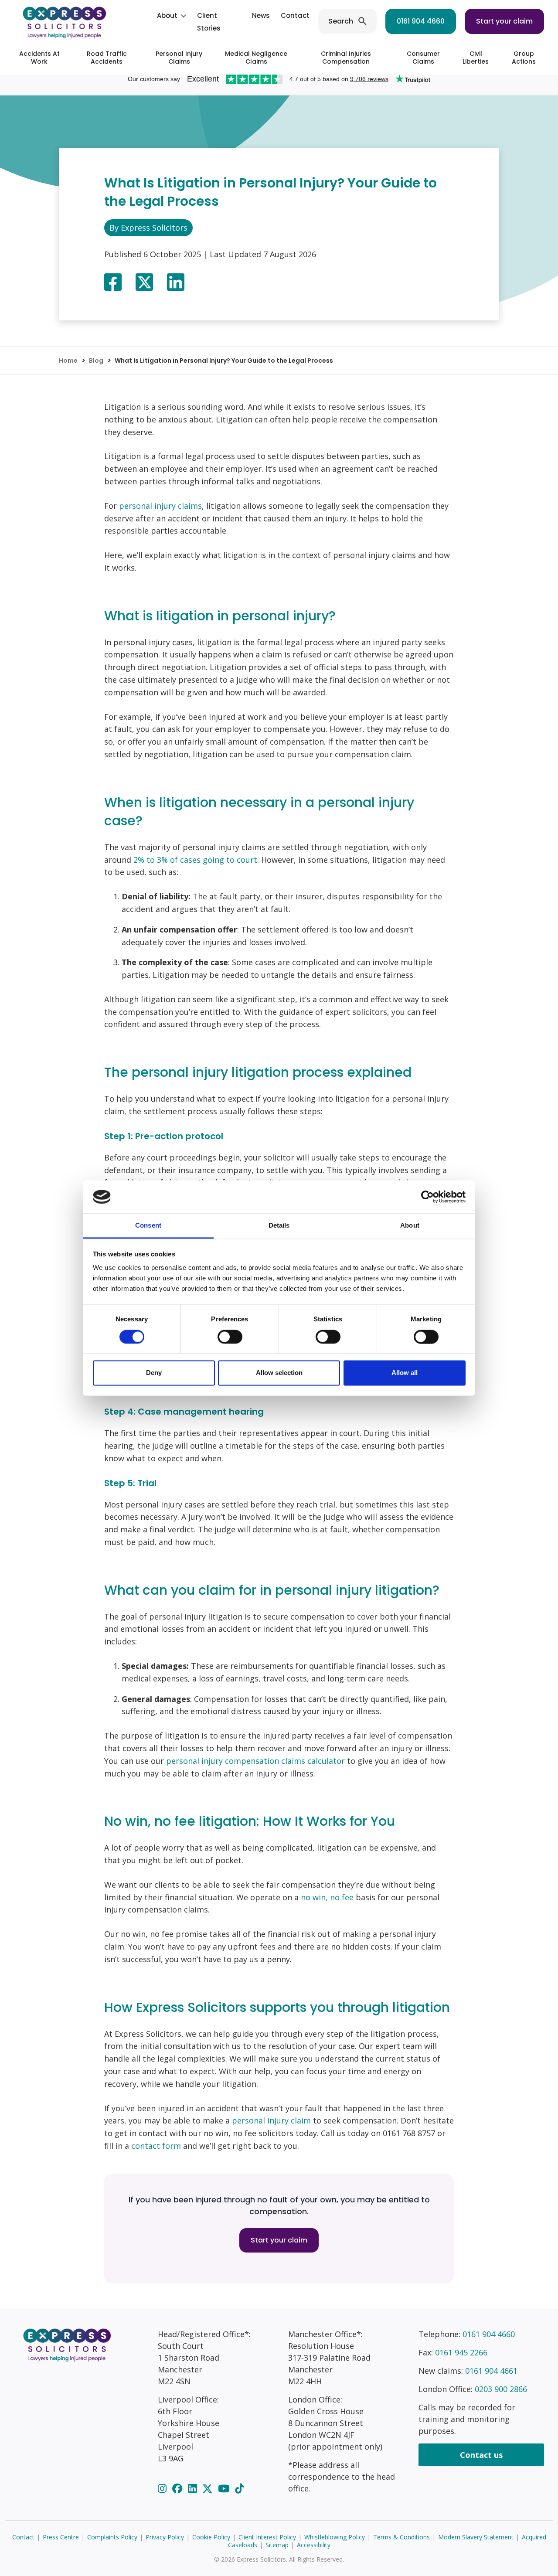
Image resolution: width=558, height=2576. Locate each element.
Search (341, 21)
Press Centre (61, 2537)
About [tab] (410, 1226)
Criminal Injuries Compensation (346, 58)
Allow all (405, 1373)
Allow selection (279, 1373)
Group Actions (524, 58)
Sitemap (277, 2545)
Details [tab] (279, 1226)
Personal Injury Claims (179, 58)
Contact (295, 15)
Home (68, 361)
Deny (154, 1373)
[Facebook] (179, 2488)
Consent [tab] (148, 1226)
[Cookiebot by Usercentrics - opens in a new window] (427, 1197)
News (261, 15)
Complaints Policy (112, 2537)
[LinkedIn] (194, 2488)
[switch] (230, 1337)
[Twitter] (209, 2488)
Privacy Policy (165, 2537)
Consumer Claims (423, 58)
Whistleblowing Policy (335, 2537)
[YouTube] (225, 2488)
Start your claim (504, 21)
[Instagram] (163, 2488)
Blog (96, 361)
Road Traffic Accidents (107, 58)
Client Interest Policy (267, 2537)
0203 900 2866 (501, 2389)
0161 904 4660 (421, 21)
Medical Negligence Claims (256, 58)
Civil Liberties (476, 58)
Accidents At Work (39, 58)
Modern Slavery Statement (476, 2537)
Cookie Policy (211, 2537)
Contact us (481, 2455)
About (167, 15)
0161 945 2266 (461, 2352)
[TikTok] (239, 2488)
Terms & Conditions (401, 2537)
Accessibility (314, 2545)
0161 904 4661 (491, 2371)
